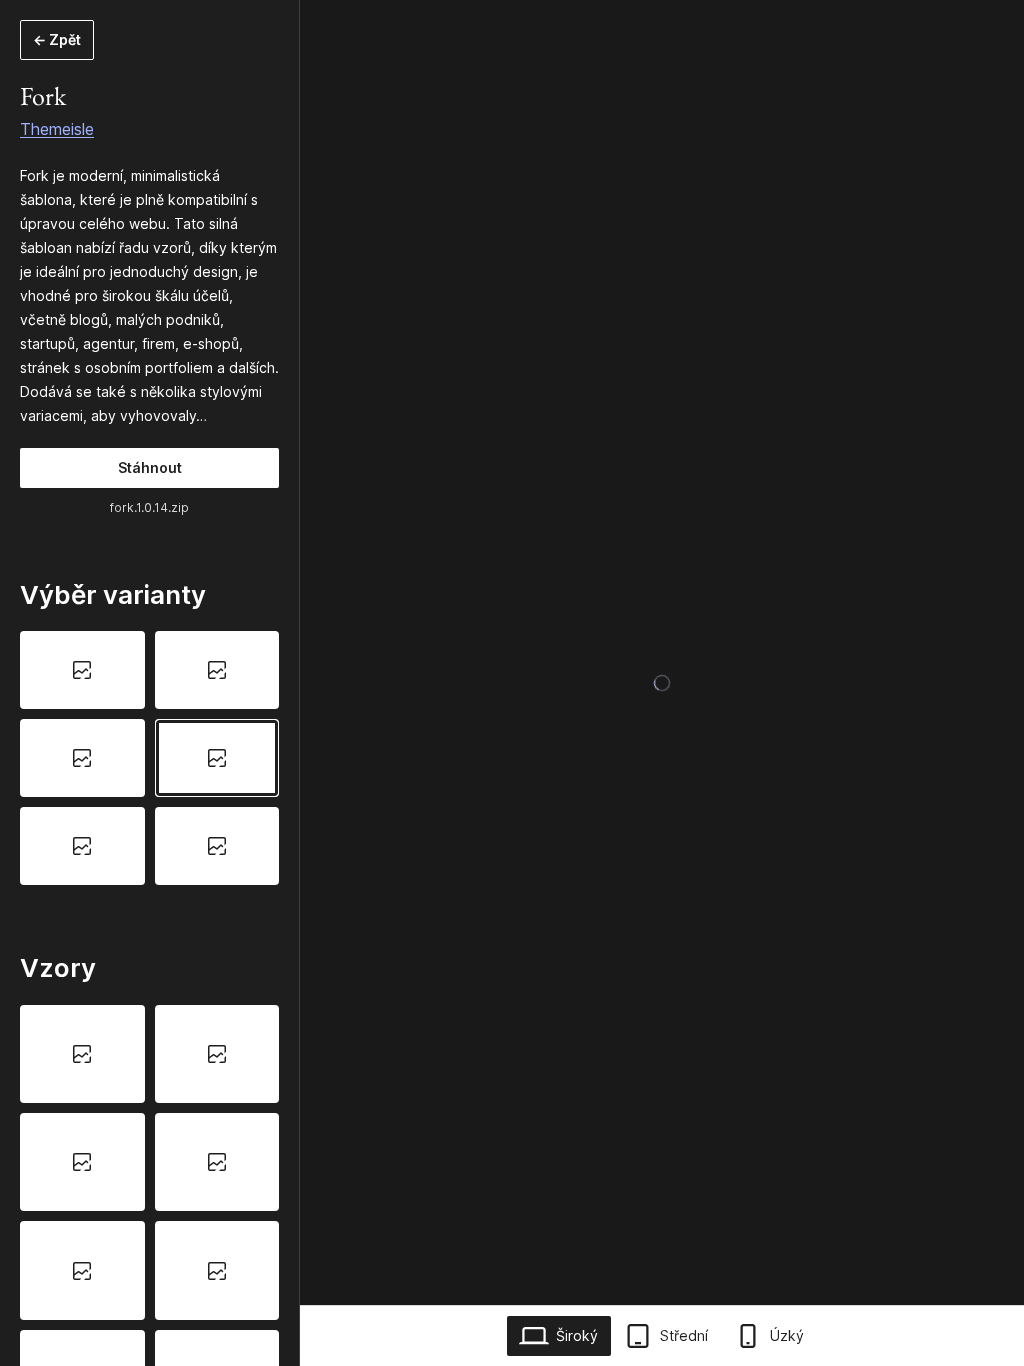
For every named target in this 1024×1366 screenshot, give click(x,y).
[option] (82, 670)
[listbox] (149, 757)
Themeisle (57, 129)
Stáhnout (150, 467)
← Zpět (57, 39)
